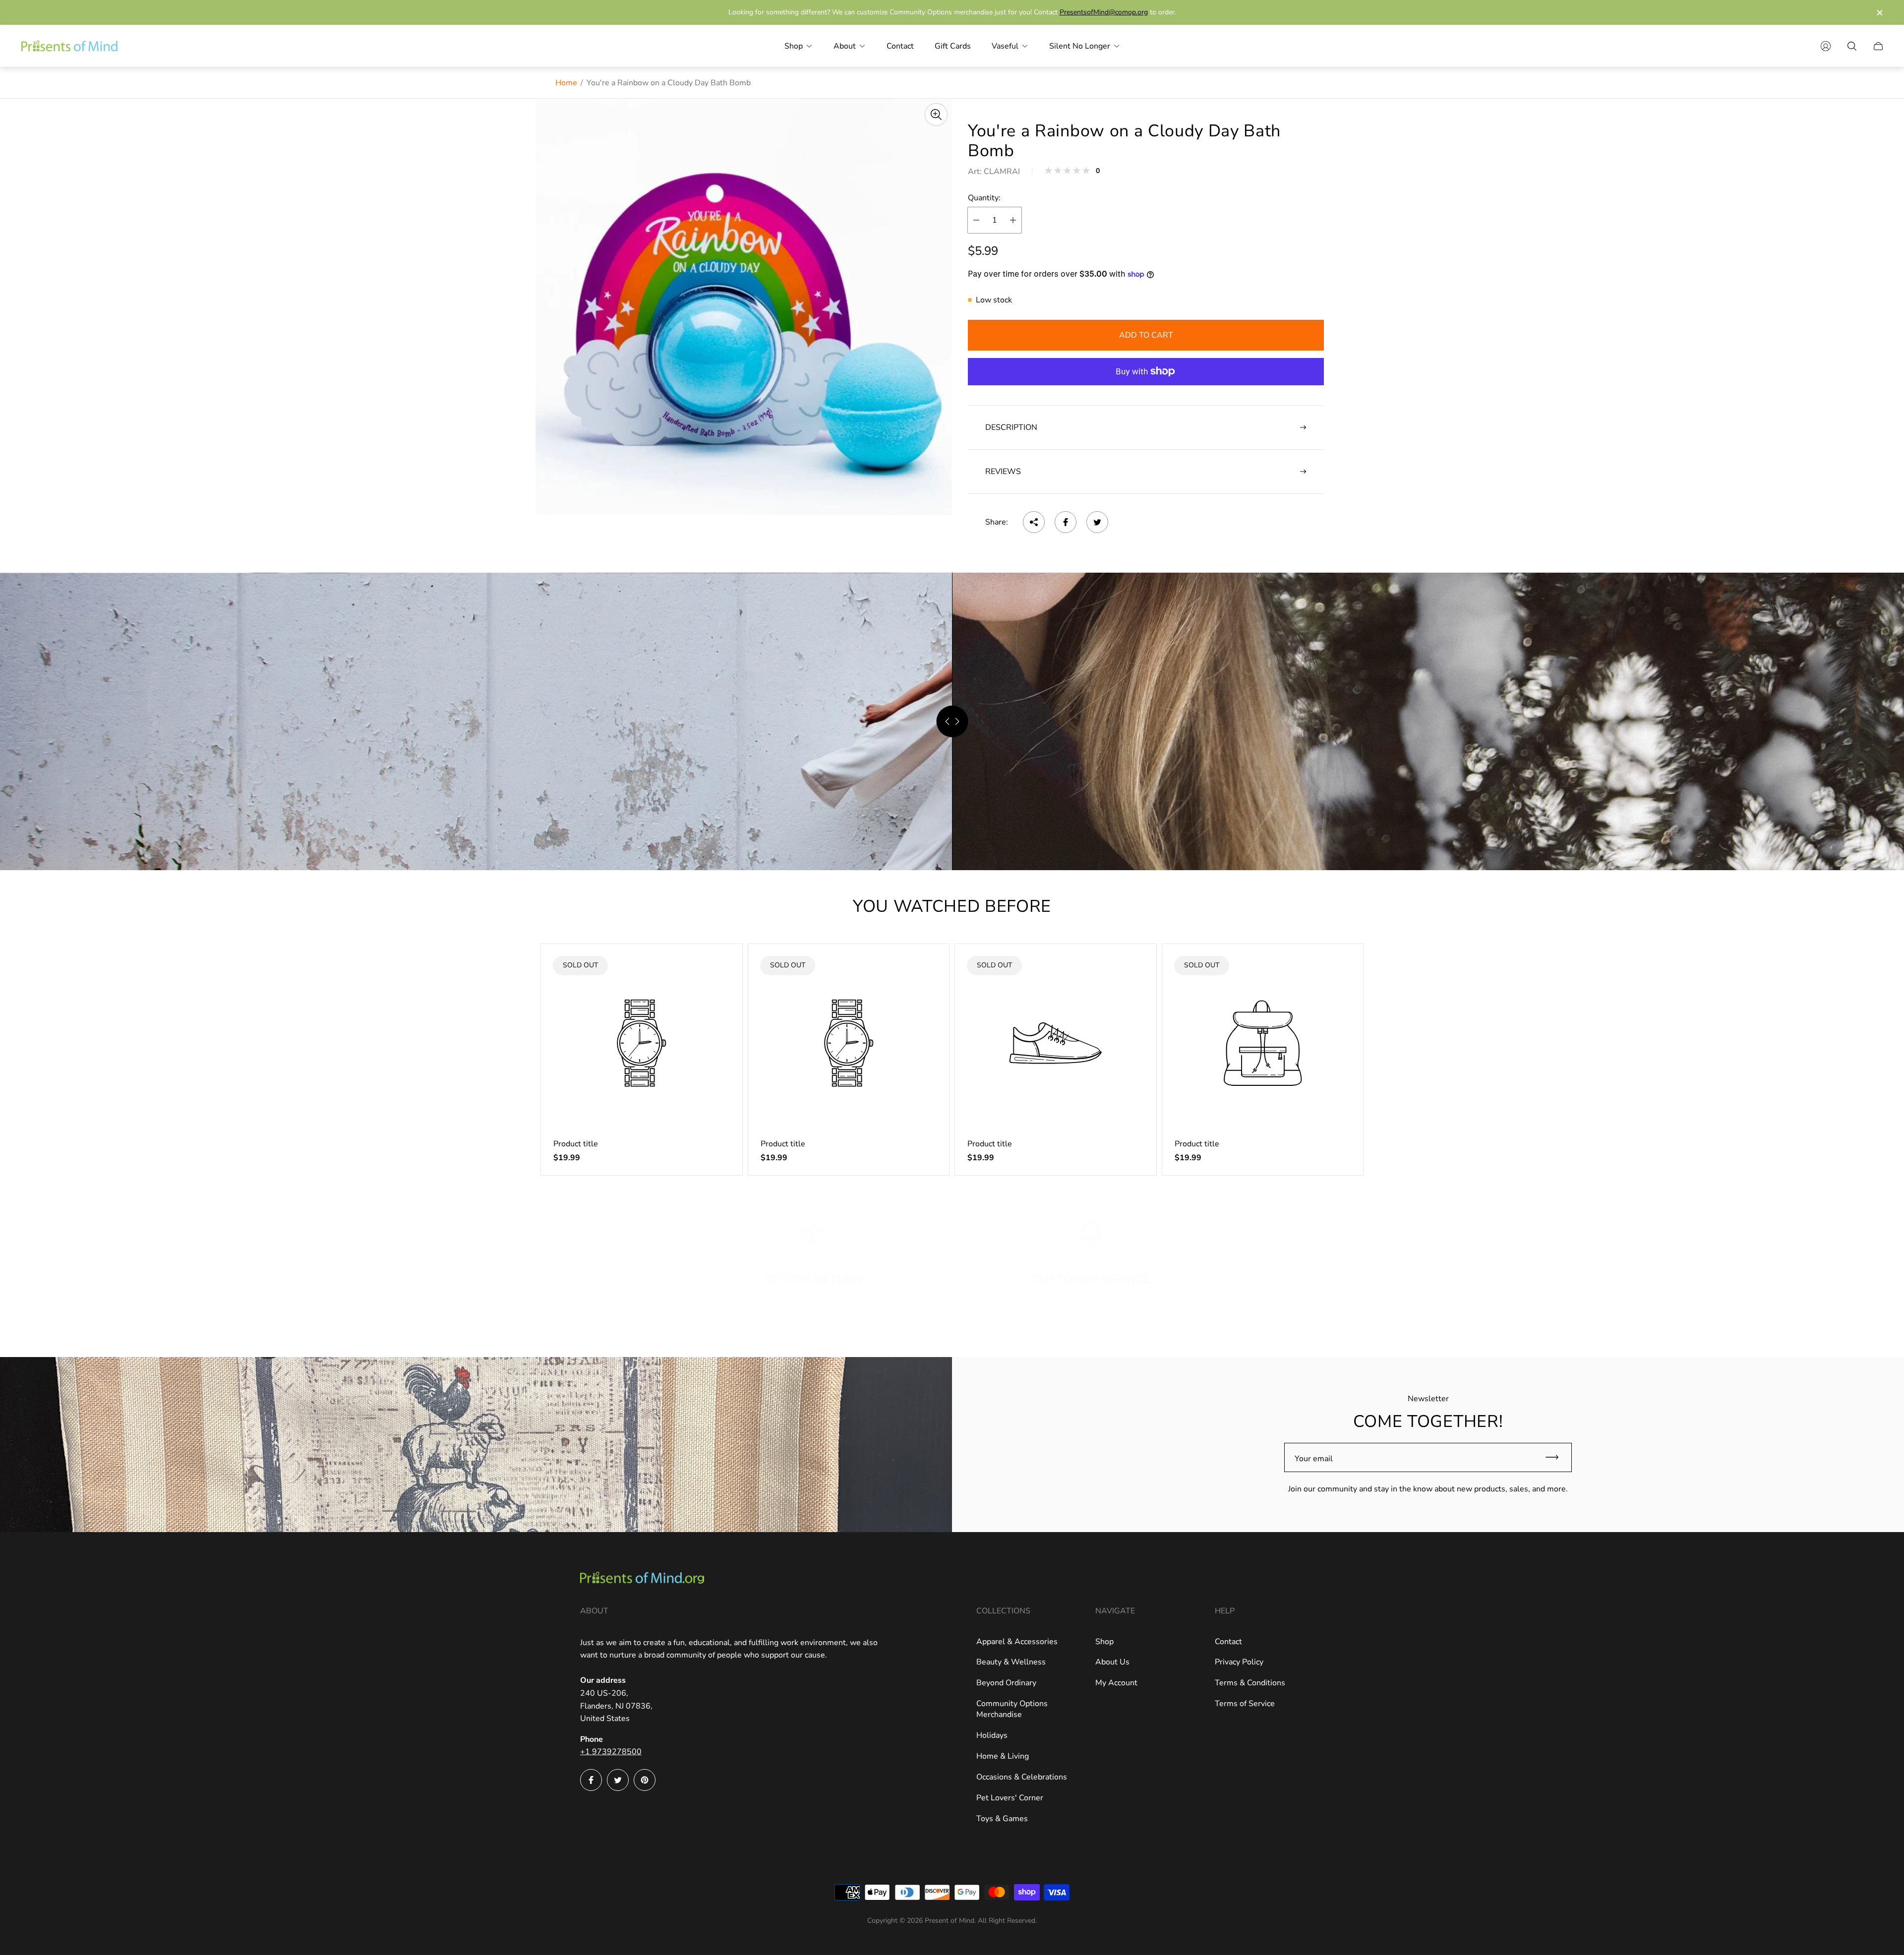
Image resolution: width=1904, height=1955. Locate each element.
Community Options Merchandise (1012, 1709)
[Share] (1034, 522)
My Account (1116, 1683)
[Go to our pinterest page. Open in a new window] (645, 1780)
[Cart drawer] (1878, 46)
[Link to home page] (642, 1579)
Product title (576, 1144)
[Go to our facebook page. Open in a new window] (591, 1780)
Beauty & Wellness (1011, 1662)
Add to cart (1146, 335)
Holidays (992, 1735)
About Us (1112, 1662)
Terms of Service (1245, 1704)
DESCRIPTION (1011, 427)
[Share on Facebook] (1066, 522)
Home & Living (1003, 1756)
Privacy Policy (1239, 1662)
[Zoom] (936, 115)
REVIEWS (1003, 472)
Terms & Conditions (1250, 1683)
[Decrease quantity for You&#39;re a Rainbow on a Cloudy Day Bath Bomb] (976, 220)
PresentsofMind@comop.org (1104, 12)
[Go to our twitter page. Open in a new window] (618, 1780)
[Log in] (1826, 46)
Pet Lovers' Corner (1010, 1798)
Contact (1228, 1642)
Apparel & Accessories (1017, 1642)
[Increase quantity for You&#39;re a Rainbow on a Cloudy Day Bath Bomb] (1013, 220)
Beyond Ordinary (1006, 1683)
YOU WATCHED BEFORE (952, 906)
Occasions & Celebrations (1022, 1777)
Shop (1104, 1642)
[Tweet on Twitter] (1097, 522)
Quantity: (984, 198)
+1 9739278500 (611, 1752)
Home (566, 83)
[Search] (1852, 46)
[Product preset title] (642, 1043)
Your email (1314, 1459)
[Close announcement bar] (1879, 13)
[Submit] (1556, 1457)
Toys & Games (1002, 1819)
